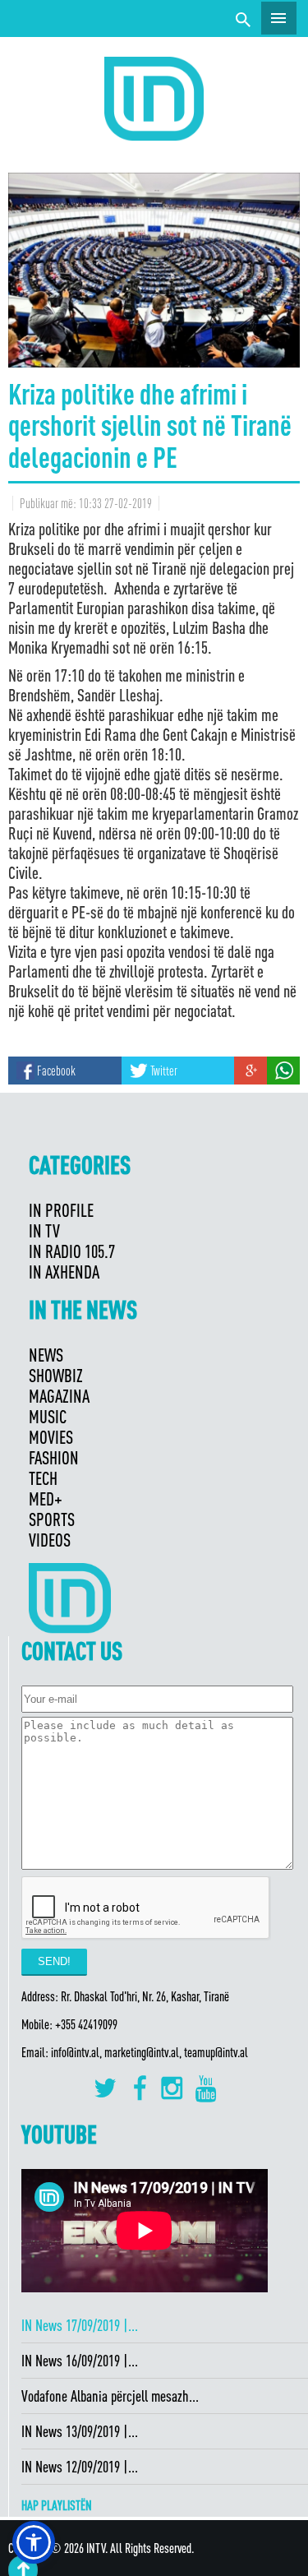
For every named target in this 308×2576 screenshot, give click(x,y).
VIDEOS (50, 1540)
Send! (54, 1961)
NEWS (46, 1355)
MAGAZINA (59, 1396)
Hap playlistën (57, 2505)
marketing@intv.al (142, 2052)
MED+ (46, 1498)
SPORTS (52, 1519)
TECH (43, 1478)
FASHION (54, 1457)
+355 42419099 (86, 2024)
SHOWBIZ (56, 1375)
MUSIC (48, 1416)
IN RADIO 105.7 (72, 1251)
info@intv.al (75, 2052)
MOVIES (51, 1437)
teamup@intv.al (216, 2052)
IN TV (44, 1230)
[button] (34, 2542)
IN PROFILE (61, 1210)
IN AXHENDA (64, 1272)
